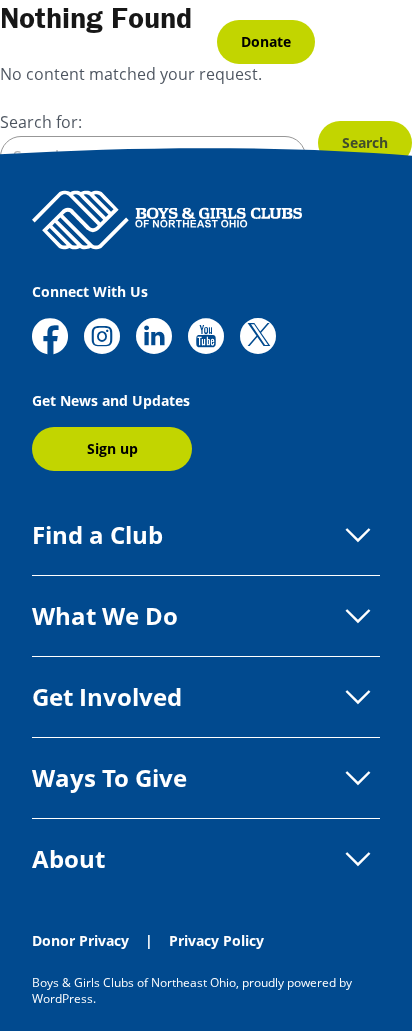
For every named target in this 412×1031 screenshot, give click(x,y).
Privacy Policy (216, 940)
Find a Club (97, 534)
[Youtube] (206, 338)
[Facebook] (50, 338)
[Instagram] (102, 338)
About (68, 858)
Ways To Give (109, 777)
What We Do (105, 615)
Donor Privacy (80, 940)
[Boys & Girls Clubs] (116, 42)
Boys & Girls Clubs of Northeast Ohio (134, 982)
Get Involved (107, 696)
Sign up (112, 448)
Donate (266, 41)
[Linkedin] (154, 338)
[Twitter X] (258, 338)
